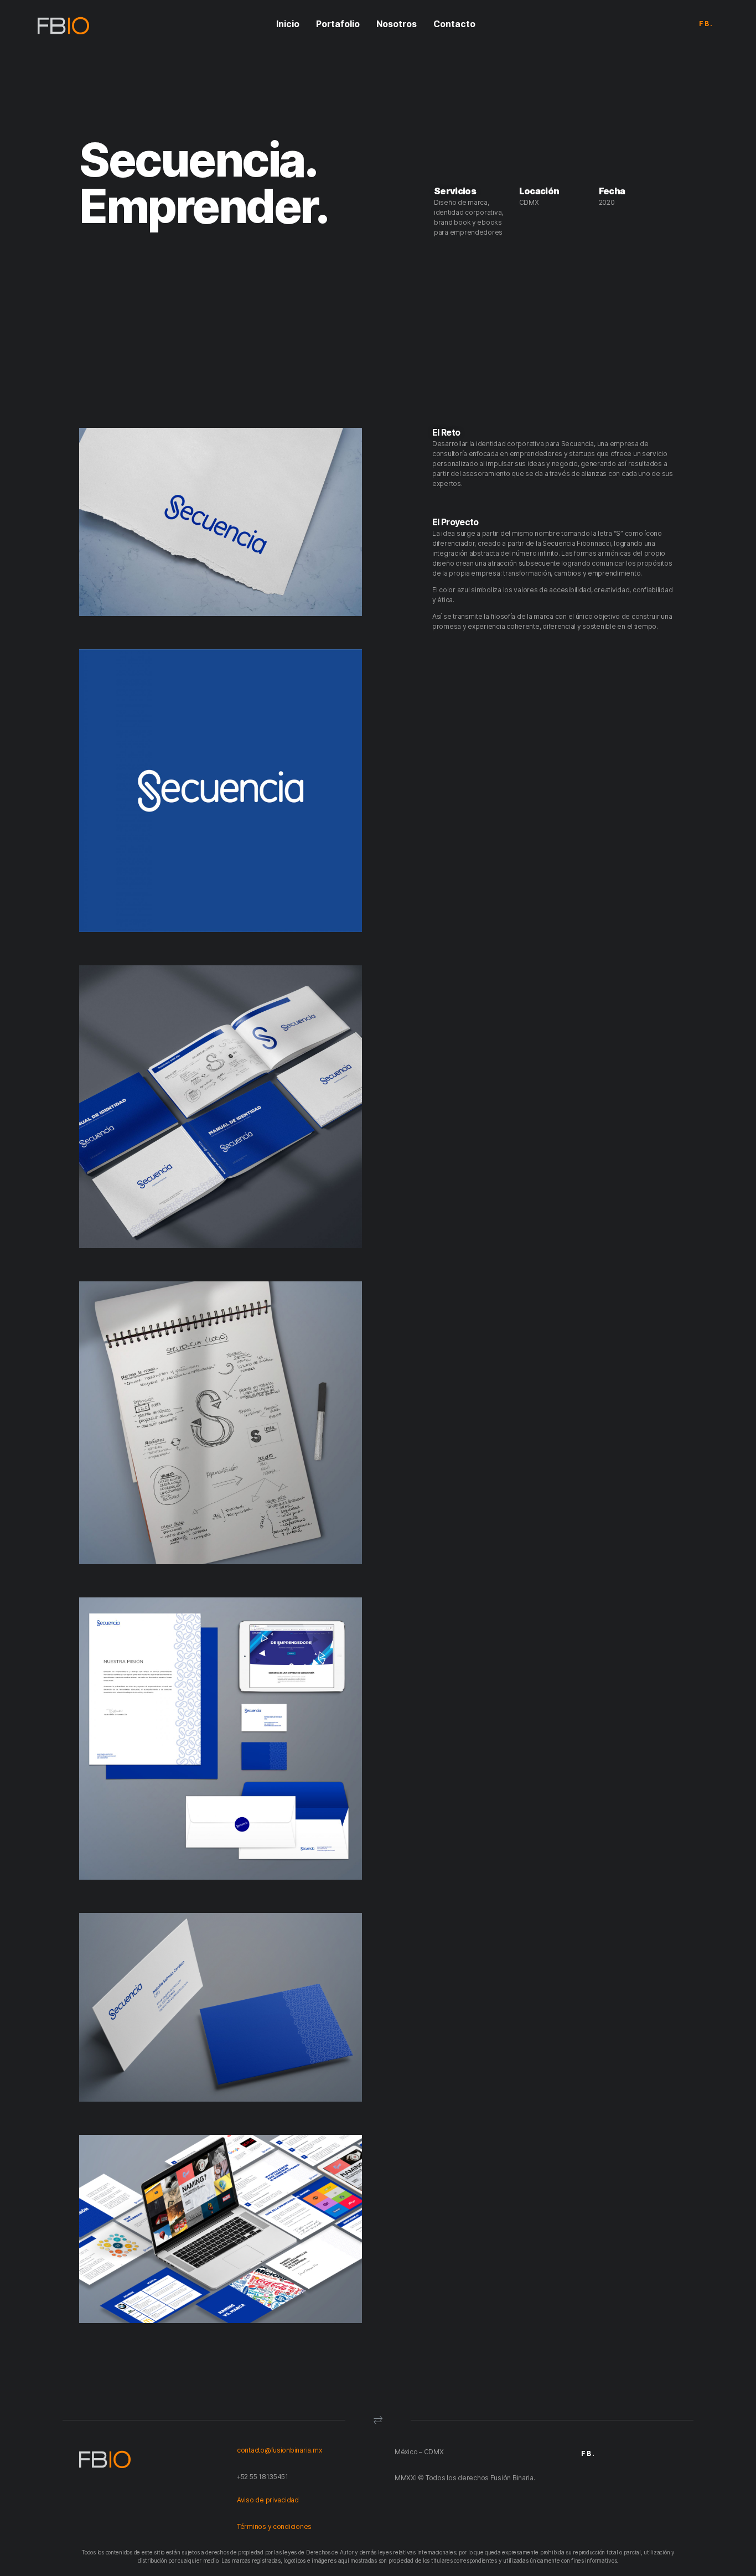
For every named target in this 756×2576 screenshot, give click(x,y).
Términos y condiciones (274, 2526)
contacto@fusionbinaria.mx (279, 2450)
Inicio (288, 24)
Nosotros (397, 24)
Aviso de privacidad (269, 2500)
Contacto (454, 24)
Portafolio (338, 24)
